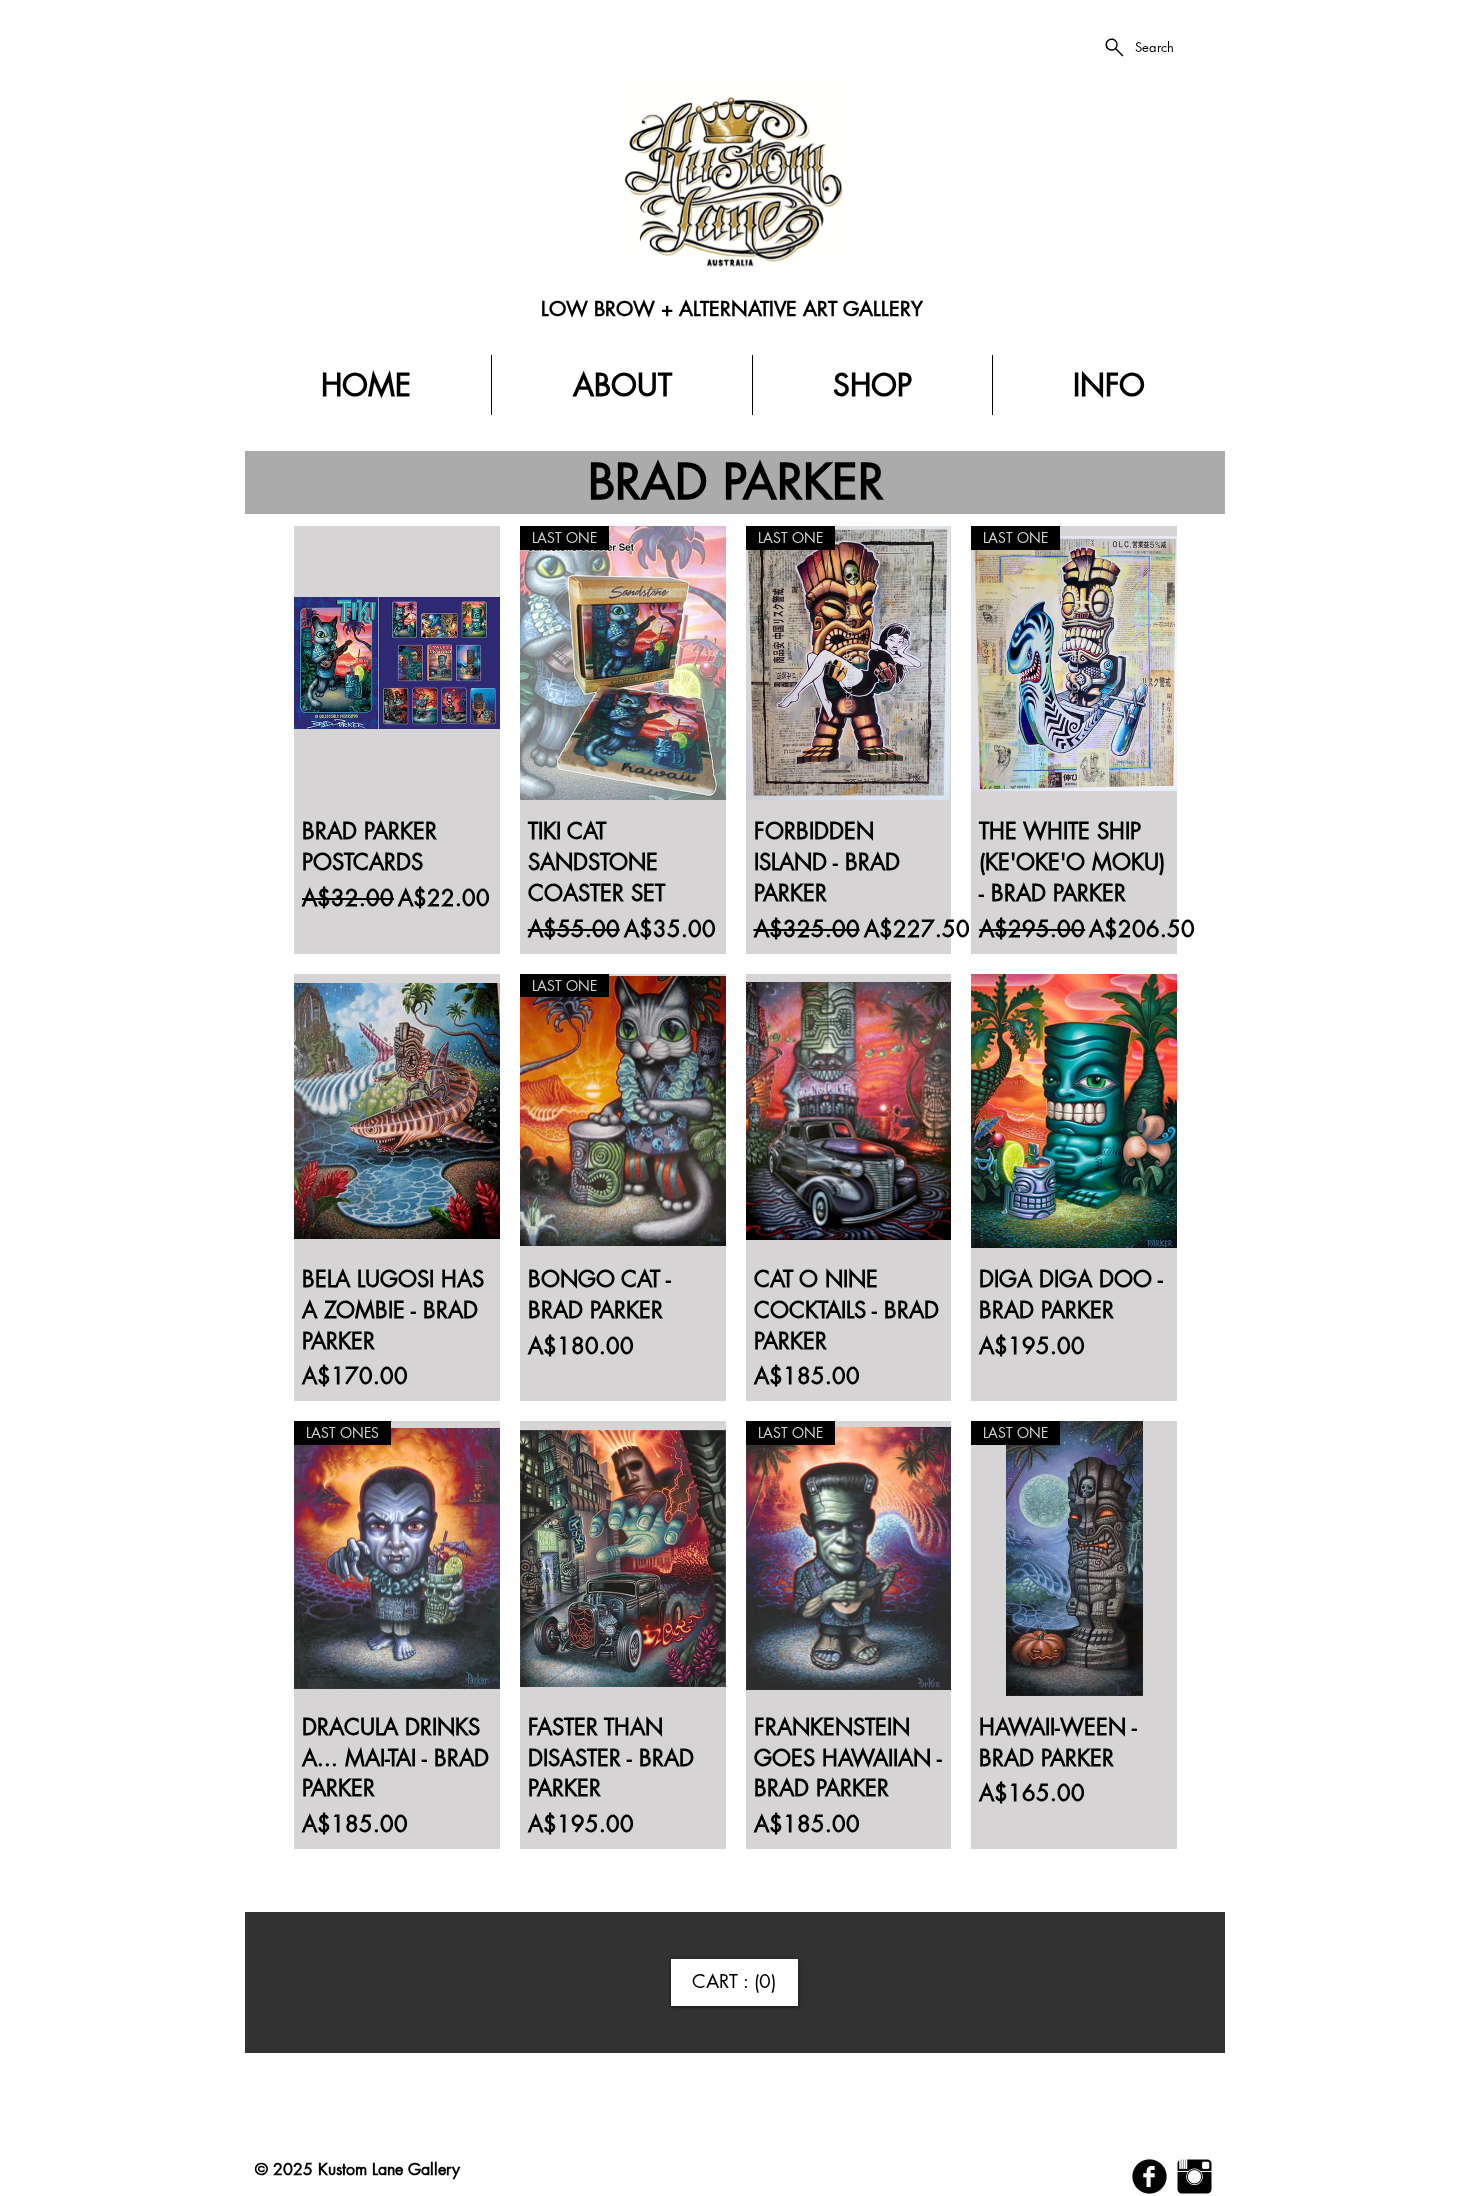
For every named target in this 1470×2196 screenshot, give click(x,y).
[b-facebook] (1149, 2176)
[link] (735, 1982)
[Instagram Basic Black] (1194, 2176)
